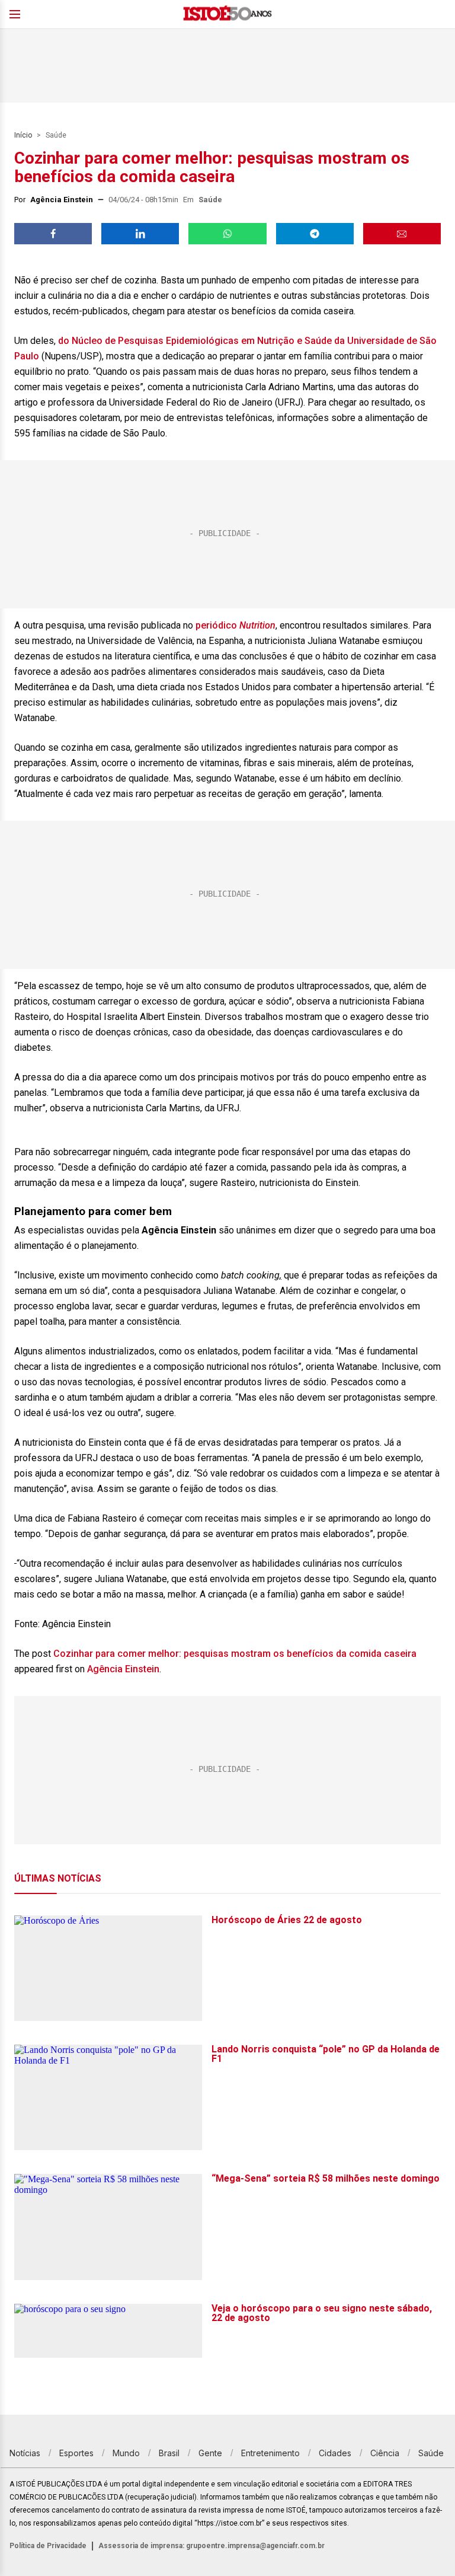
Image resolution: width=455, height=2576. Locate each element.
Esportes (76, 2453)
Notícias (25, 2453)
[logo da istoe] (227, 15)
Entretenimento (270, 2453)
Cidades (335, 2453)
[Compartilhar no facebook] (53, 234)
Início (23, 135)
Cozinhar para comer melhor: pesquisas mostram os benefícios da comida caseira (235, 1654)
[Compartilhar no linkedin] (140, 234)
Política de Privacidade (48, 2546)
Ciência (385, 2453)
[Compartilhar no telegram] (315, 234)
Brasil (169, 2453)
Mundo (126, 2453)
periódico (217, 625)
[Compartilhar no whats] (227, 234)
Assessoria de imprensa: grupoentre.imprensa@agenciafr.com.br (212, 2546)
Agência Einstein (123, 1669)
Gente (210, 2453)
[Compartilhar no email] (402, 234)
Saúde (56, 135)
